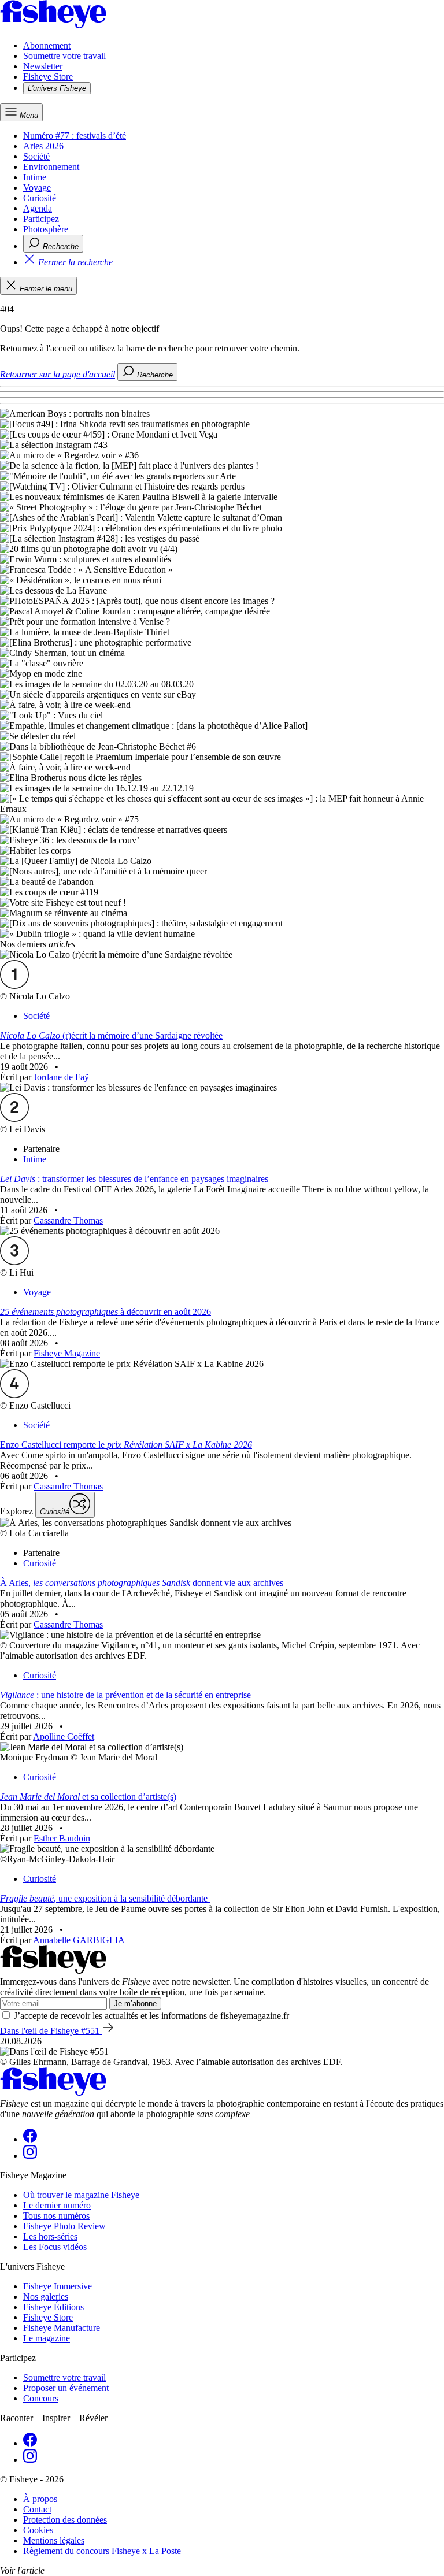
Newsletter (43, 66)
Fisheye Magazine (67, 1353)
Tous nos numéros (56, 2216)
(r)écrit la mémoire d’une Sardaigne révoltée (111, 1035)
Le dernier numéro (57, 2205)
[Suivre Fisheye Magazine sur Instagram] (30, 2156)
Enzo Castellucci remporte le (126, 1445)
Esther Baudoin (62, 1838)
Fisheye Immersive (58, 2286)
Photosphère (46, 229)
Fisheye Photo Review (64, 2226)
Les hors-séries (50, 2236)
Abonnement (47, 45)
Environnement (51, 167)
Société (36, 156)
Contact (37, 2509)
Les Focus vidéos (55, 2247)
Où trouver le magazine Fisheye (81, 2195)
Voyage (37, 188)
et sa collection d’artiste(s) (88, 1797)
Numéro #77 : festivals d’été (75, 136)
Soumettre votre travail (64, 56)
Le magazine (47, 2338)
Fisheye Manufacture (62, 2328)
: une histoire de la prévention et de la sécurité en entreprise (125, 1695)
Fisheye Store (48, 77)
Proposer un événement (66, 2388)
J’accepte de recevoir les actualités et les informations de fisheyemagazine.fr (151, 2016)
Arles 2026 (43, 146)
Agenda (38, 208)
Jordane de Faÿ (61, 1077)
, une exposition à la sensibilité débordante (105, 1898)
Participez (41, 219)
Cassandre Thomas (68, 1220)
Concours (41, 2398)
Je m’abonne (135, 2004)
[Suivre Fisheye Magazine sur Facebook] (30, 2139)
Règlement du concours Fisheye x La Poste (102, 2551)
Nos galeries (46, 2297)
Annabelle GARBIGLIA (79, 1940)
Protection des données (65, 2520)
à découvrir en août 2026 (106, 1312)
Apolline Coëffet (64, 1737)
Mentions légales (54, 2540)
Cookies (38, 2530)
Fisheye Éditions (53, 2307)
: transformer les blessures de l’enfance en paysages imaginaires (134, 1179)
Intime (35, 177)
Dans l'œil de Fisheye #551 (51, 2031)
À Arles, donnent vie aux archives (142, 1583)
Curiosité (40, 198)
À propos (40, 2499)
